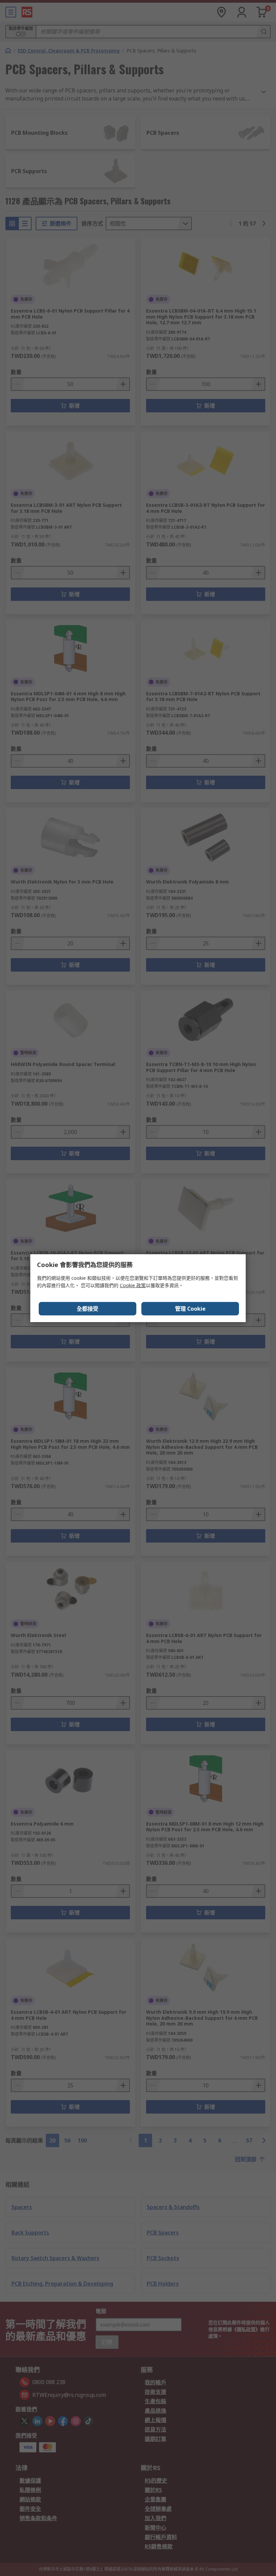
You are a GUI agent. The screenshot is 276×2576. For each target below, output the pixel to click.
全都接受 (88, 1309)
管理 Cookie (190, 1309)
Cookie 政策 (133, 1285)
